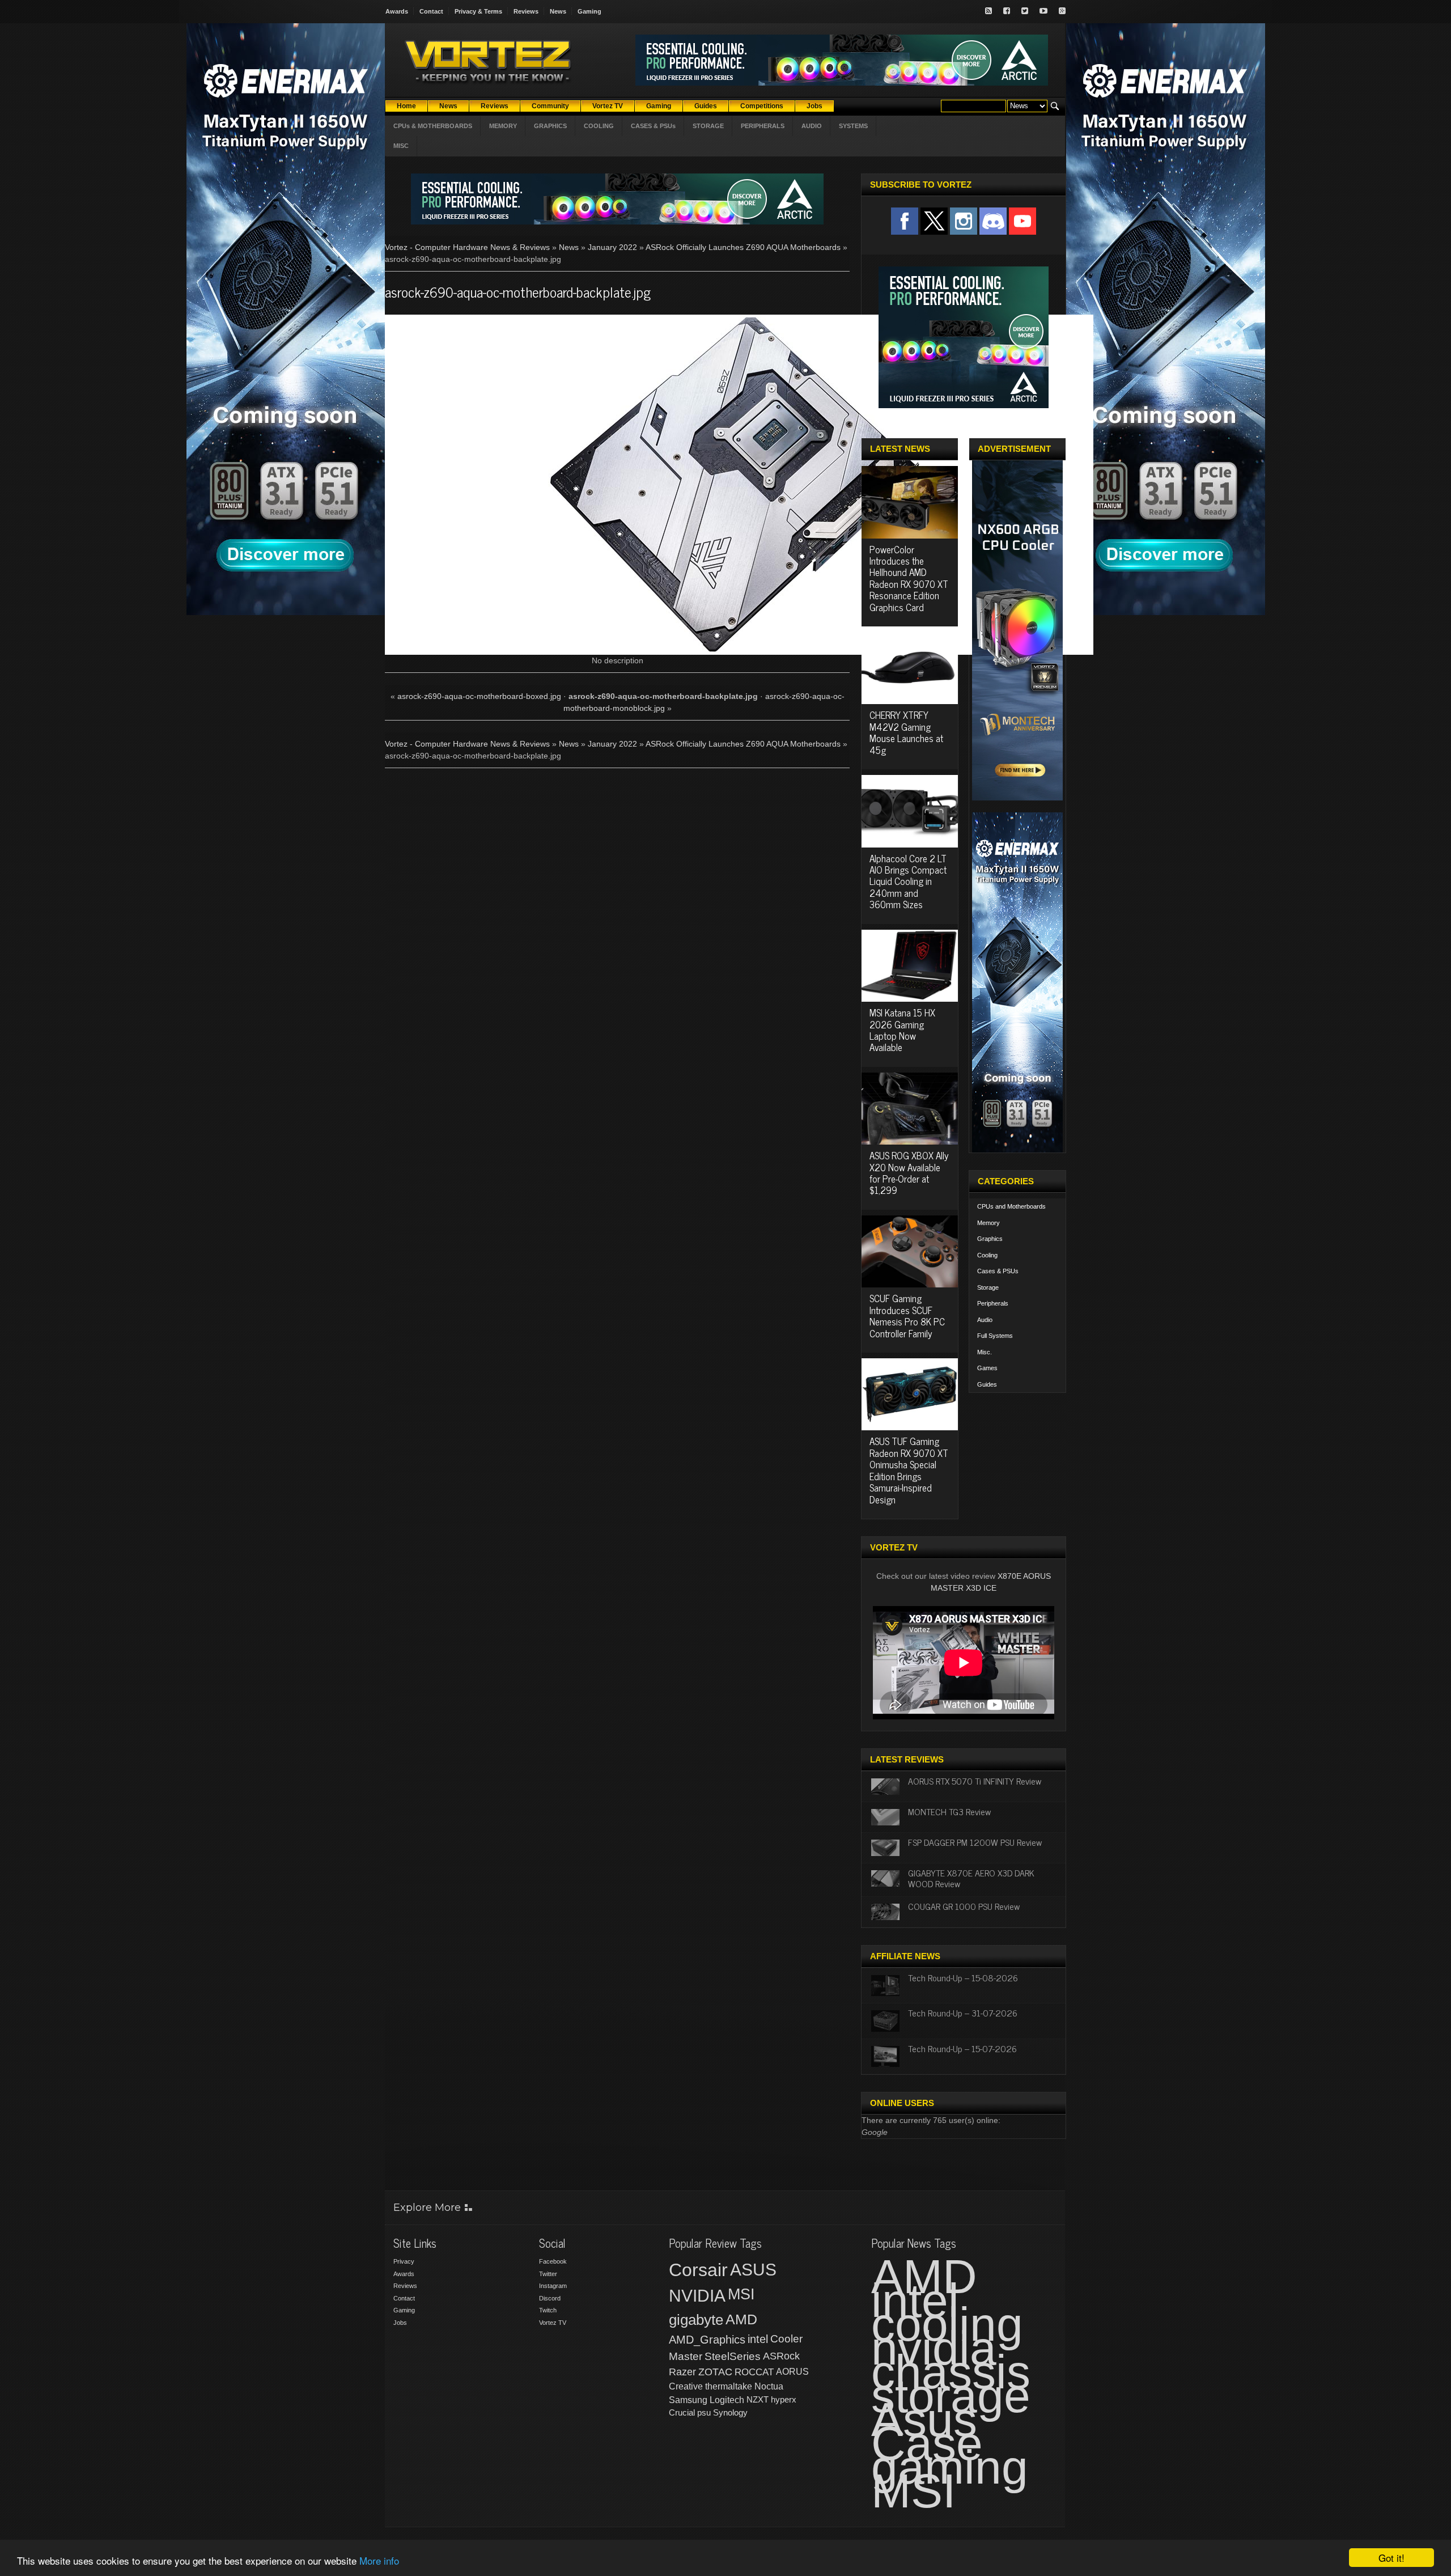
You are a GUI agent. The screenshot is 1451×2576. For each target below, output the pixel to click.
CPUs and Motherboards (1011, 1206)
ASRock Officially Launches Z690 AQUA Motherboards (743, 247)
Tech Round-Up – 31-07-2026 (963, 2012)
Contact (431, 11)
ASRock (781, 2356)
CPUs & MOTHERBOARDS (433, 126)
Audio (985, 1320)
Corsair (698, 2270)
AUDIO (812, 126)
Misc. (985, 1352)
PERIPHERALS (763, 126)
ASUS (753, 2270)
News (558, 11)
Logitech (727, 2400)
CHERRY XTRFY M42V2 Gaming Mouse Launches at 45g (906, 732)
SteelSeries (733, 2356)
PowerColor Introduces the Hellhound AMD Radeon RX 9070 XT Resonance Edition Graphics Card (909, 578)
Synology (730, 2412)
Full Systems (995, 1336)
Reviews (526, 11)
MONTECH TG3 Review (949, 1811)
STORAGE (708, 126)
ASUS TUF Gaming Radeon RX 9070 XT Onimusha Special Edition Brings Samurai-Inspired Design (909, 1470)
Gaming (589, 11)
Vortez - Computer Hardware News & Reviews (467, 247)
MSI (741, 2294)
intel (758, 2339)
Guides (987, 1384)
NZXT (758, 2399)
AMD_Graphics (707, 2340)
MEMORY (503, 126)
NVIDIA (697, 2296)
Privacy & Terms (478, 11)
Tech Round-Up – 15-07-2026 (962, 2048)
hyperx (784, 2399)
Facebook (553, 2261)
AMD (741, 2319)
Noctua (769, 2386)
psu (704, 2412)
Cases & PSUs (998, 1271)
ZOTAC (715, 2372)
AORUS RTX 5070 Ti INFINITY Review (975, 1781)
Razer (682, 2372)
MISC (401, 146)
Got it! (1391, 2558)
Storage (988, 1287)
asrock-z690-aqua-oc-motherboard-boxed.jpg (479, 696)
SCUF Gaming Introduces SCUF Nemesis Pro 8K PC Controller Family (907, 1315)
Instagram (553, 2286)
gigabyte (696, 2320)
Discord (550, 2298)
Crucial (682, 2412)
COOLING (599, 126)
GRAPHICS (550, 126)
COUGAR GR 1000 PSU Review (964, 1906)
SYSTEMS (853, 126)
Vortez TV (553, 2323)
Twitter (548, 2274)
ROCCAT (754, 2372)
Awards (397, 11)
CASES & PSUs (653, 126)
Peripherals (993, 1303)
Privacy (404, 2261)
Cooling (987, 1255)
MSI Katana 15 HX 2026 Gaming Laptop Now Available (902, 1030)
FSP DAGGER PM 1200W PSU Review (975, 1842)
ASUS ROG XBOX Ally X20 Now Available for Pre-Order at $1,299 (909, 1173)
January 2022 (612, 247)
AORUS (792, 2371)
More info (379, 2560)
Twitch (548, 2310)
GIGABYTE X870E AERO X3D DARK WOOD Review (971, 1878)
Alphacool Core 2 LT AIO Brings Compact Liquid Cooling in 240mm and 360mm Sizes (908, 882)
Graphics (990, 1239)
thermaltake (729, 2386)
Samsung (688, 2400)
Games (987, 1368)
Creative (686, 2386)
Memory (988, 1223)
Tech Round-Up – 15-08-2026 (963, 1977)
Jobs (400, 2323)
